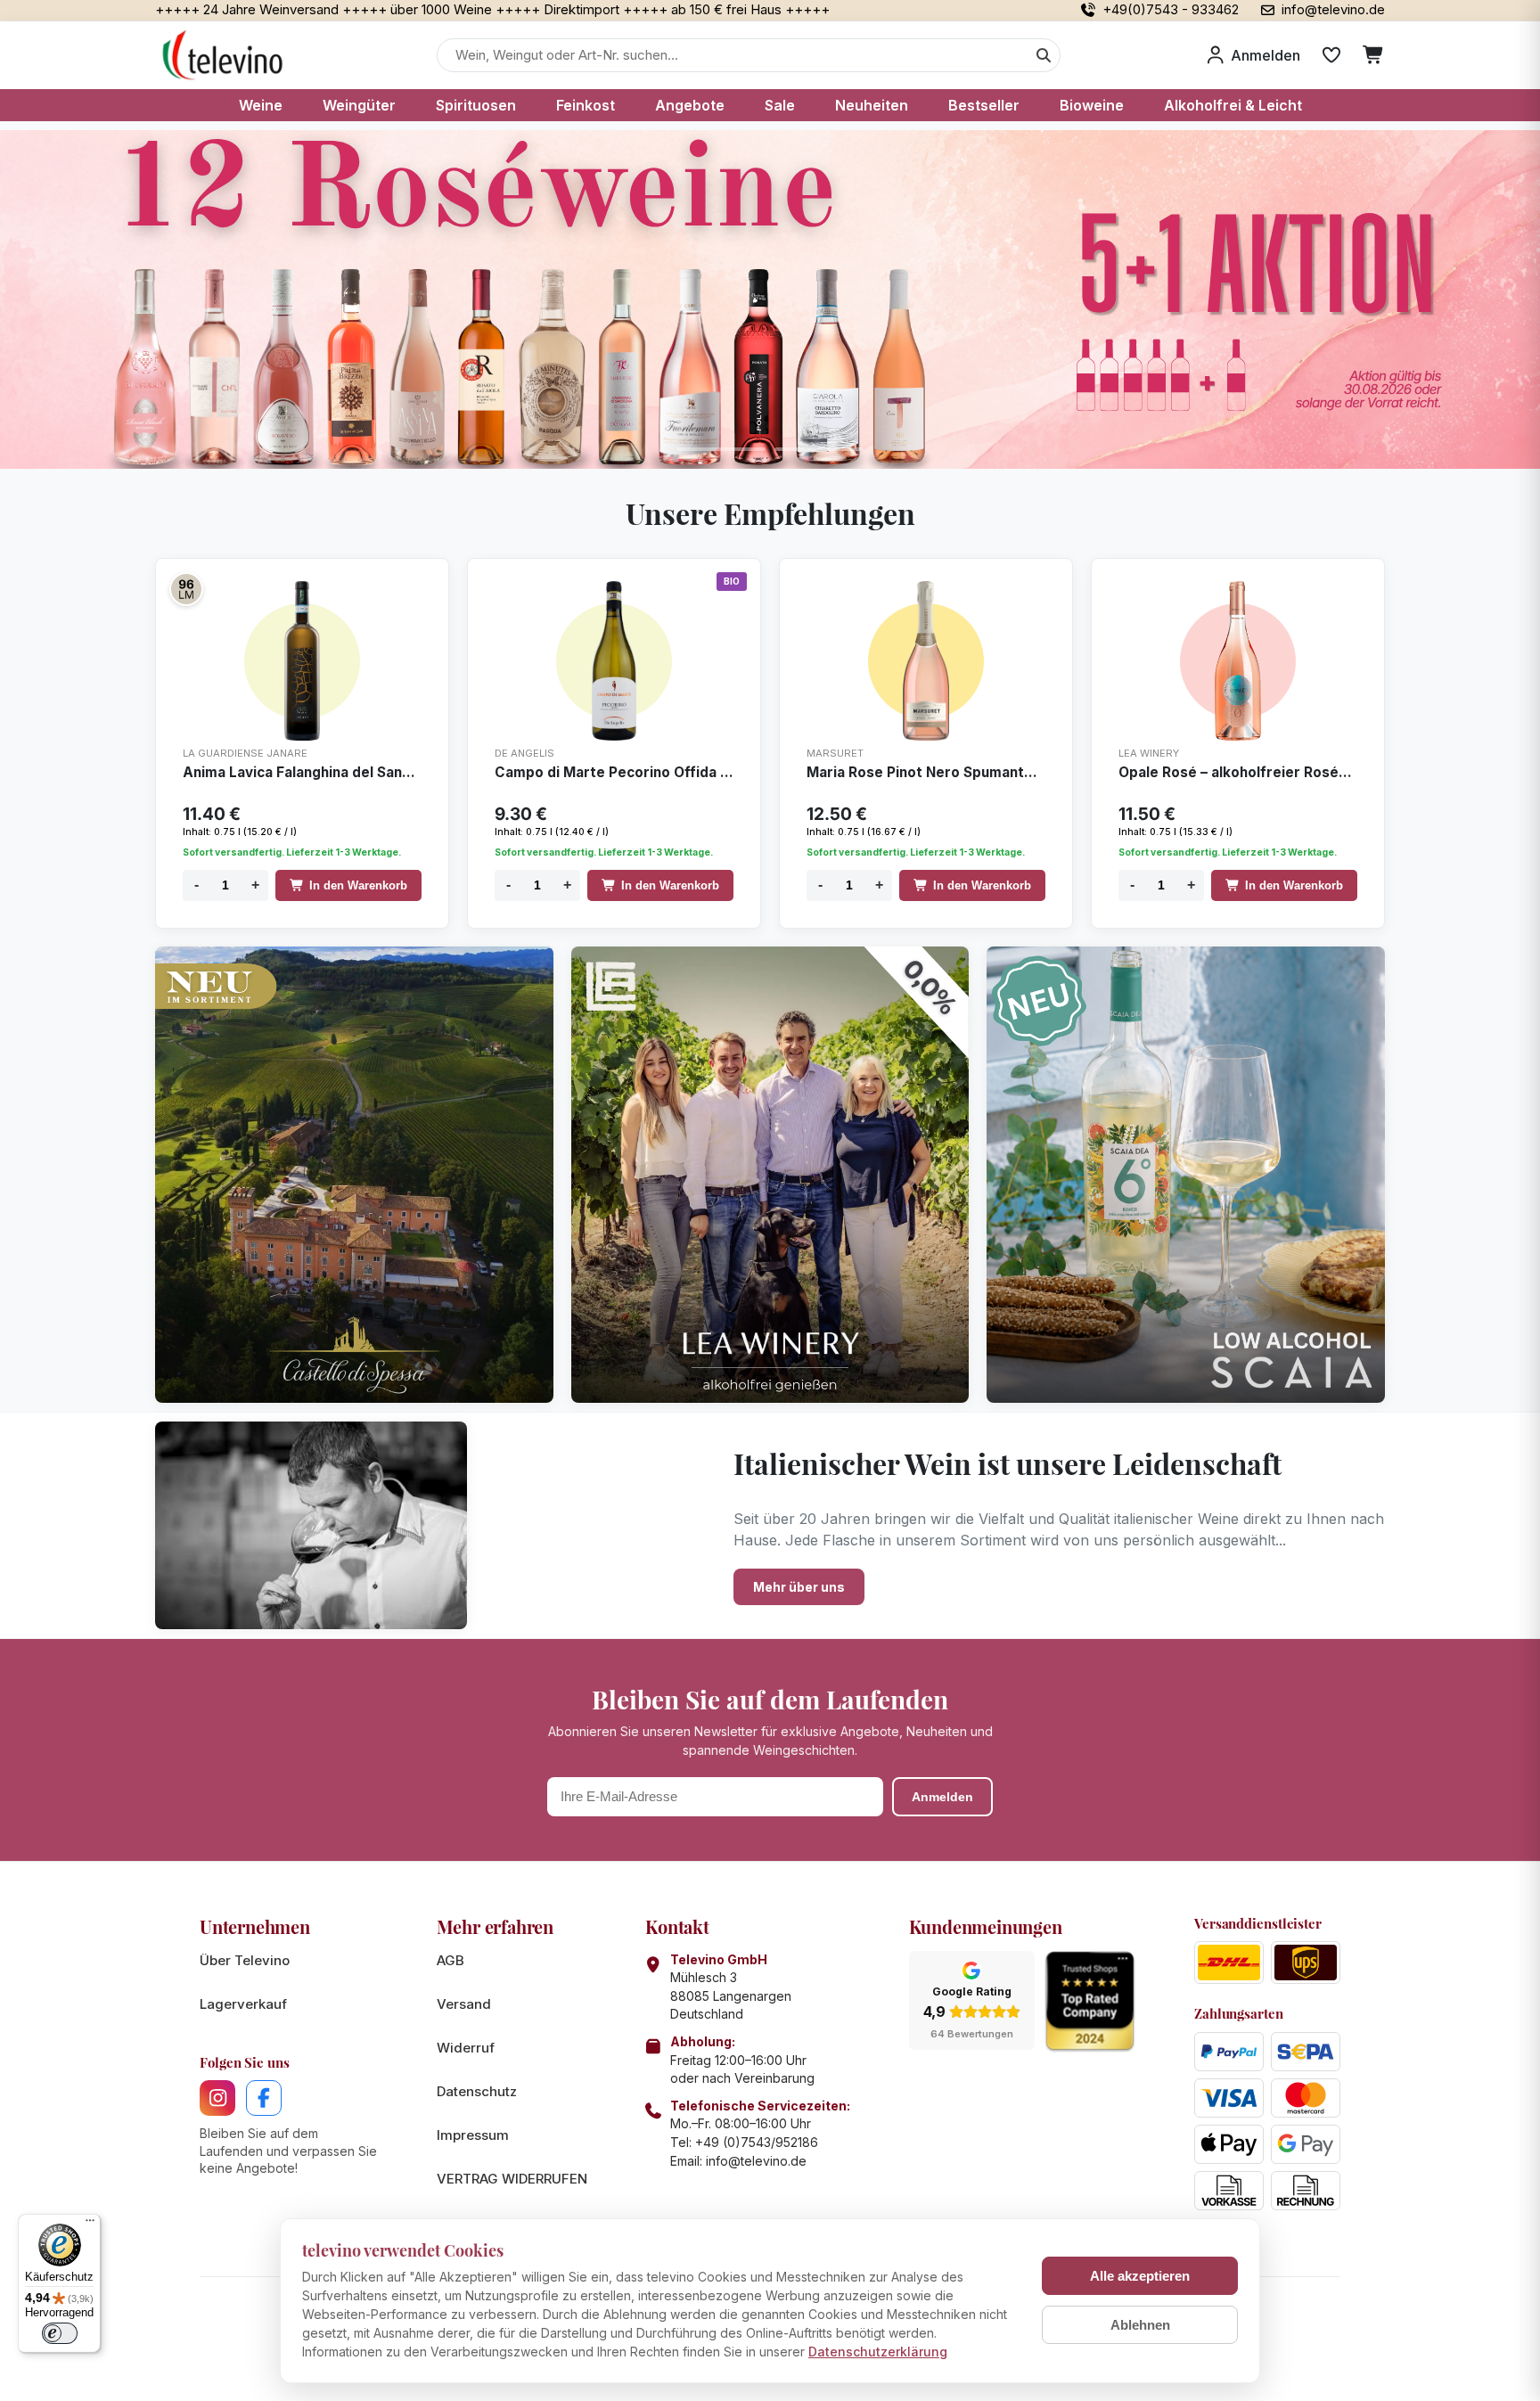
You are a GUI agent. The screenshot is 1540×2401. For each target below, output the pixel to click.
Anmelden (942, 1797)
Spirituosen (476, 105)
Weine (261, 105)
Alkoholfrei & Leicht (1233, 105)
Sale (780, 105)
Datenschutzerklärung (878, 2352)
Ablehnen (1140, 2325)
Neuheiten (872, 105)
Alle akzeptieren (1140, 2276)
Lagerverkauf (243, 2004)
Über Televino (245, 1960)
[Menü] (90, 2225)
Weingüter (359, 105)
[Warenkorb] (1374, 55)
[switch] (60, 2333)
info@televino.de (756, 2161)
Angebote (690, 105)
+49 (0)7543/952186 (757, 2142)
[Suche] (1044, 55)
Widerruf (466, 2048)
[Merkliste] (1331, 55)
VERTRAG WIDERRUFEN (512, 2179)
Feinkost (586, 105)
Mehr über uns (799, 1587)
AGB (451, 1960)
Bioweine (1092, 105)
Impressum (473, 2135)
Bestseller (984, 105)
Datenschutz (477, 2091)
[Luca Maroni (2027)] (186, 589)
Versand (464, 2004)
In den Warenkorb (358, 885)
